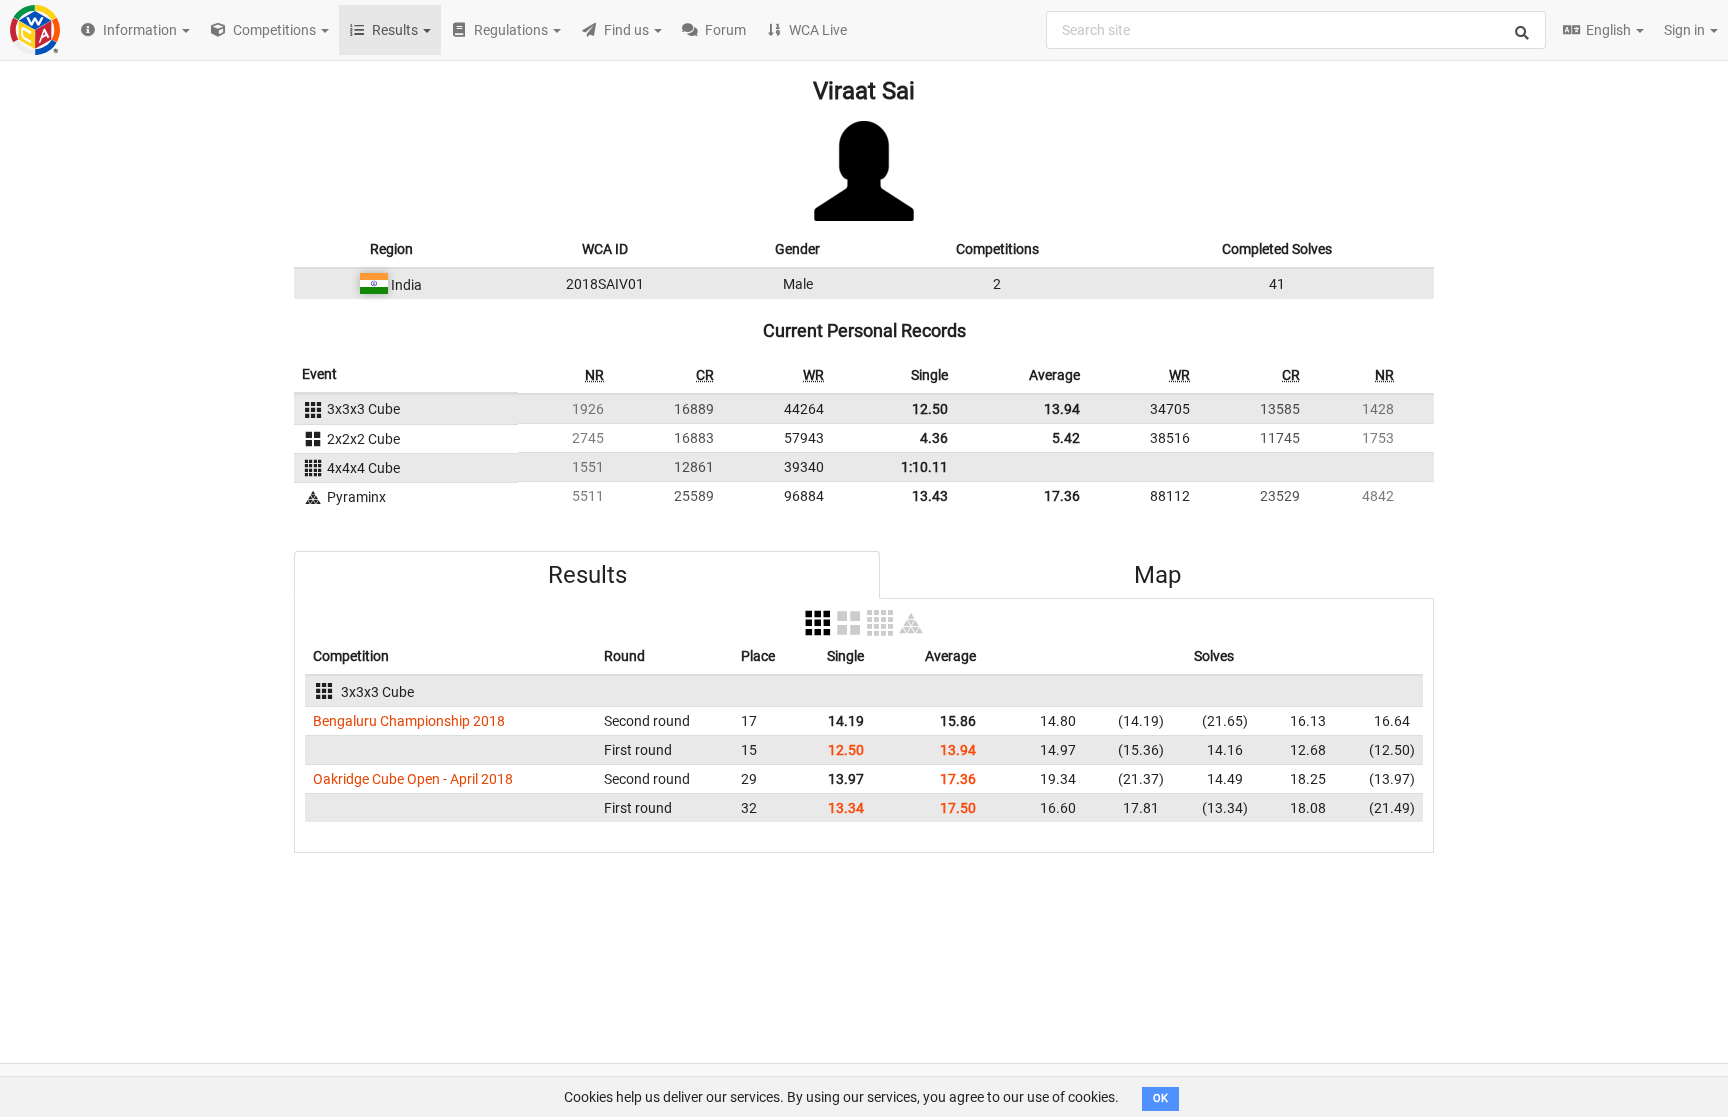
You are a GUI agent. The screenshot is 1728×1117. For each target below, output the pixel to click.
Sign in (1686, 30)
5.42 (1066, 438)
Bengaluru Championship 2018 (409, 721)
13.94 (1062, 409)
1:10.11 (924, 467)
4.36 (934, 438)
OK (1160, 1098)
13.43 (930, 496)
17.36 (1062, 496)
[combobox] (1296, 30)
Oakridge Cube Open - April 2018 (413, 779)
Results (587, 575)
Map (1157, 575)
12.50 (930, 409)
